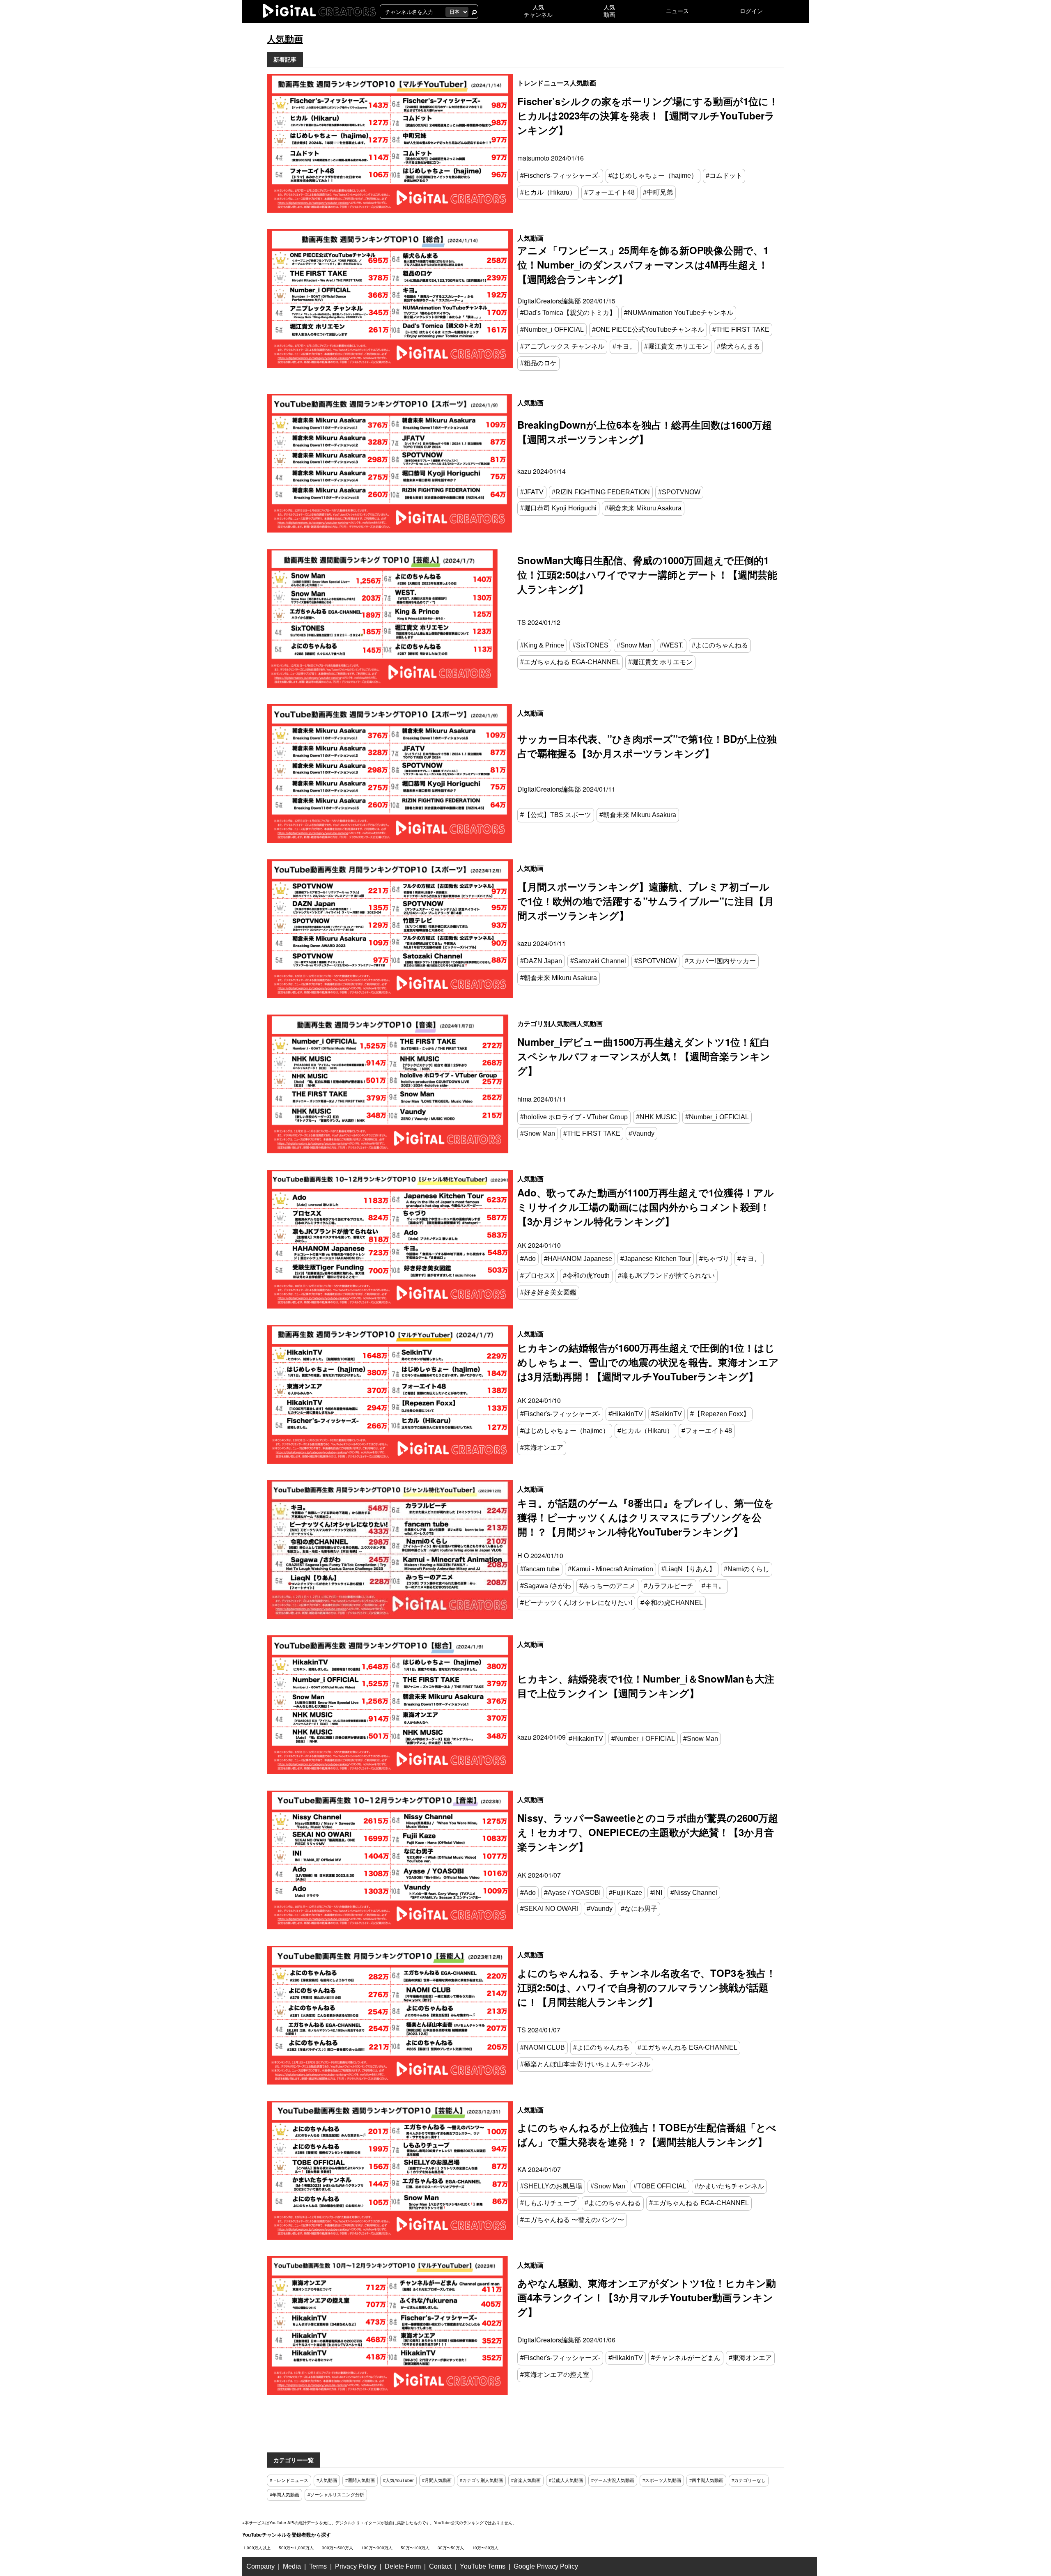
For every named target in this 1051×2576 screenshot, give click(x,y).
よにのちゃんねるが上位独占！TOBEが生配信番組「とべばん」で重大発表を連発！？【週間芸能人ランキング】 (647, 2134)
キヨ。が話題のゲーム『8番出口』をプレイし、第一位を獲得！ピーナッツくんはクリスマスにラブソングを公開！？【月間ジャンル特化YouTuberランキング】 (646, 1517)
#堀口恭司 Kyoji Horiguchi (558, 508)
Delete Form (403, 2566)
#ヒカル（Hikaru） (548, 192)
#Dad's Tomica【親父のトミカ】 (568, 313)
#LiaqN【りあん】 (688, 1569)
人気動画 (583, 83)
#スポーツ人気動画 (662, 2480)
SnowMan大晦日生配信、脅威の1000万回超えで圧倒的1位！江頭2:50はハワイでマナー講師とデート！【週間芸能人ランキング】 (647, 574)
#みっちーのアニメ (607, 1586)
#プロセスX (537, 1275)
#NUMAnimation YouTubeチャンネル (679, 313)
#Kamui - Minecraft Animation (610, 1569)
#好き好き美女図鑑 (548, 1292)
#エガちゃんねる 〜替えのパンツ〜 (572, 2220)
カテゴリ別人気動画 (547, 1023)
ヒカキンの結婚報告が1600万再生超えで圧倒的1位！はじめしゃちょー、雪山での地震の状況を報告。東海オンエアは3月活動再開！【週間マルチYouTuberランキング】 (648, 1362)
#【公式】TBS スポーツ (556, 815)
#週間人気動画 (360, 2480)
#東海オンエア (542, 1448)
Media (292, 2566)
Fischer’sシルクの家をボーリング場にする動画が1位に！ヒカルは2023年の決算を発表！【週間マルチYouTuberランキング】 (648, 115)
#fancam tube (540, 1569)
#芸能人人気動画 (566, 2480)
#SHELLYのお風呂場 (551, 2186)
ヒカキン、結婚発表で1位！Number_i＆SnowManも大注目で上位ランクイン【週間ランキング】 (646, 1686)
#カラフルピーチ (669, 1586)
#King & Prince (542, 645)
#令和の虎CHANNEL (672, 1603)
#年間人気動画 (285, 2495)
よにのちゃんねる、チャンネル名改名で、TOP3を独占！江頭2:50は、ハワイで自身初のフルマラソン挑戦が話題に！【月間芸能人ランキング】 (647, 1987)
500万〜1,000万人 (296, 2548)
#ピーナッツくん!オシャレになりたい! (576, 1603)
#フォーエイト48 (609, 192)
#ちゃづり (714, 1259)
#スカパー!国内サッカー (720, 961)
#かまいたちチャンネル (729, 2186)
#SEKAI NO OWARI (549, 1909)
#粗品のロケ (538, 363)
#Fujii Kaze (625, 1893)
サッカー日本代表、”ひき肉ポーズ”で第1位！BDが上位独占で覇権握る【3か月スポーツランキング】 (647, 746)
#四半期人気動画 (706, 2480)
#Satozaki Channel (598, 961)
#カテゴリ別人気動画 (481, 2480)
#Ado (528, 1259)
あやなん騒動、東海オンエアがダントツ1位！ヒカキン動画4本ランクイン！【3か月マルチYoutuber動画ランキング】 (647, 2297)
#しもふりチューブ (548, 2203)
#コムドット (724, 176)
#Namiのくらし (747, 1569)
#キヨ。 (624, 346)
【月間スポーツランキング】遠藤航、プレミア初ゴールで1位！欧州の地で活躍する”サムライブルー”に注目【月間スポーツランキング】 (646, 901)
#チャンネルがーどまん (686, 2358)
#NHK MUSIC (656, 1117)
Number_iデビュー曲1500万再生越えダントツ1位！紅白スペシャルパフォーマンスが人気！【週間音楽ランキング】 (644, 1056)
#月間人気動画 (437, 2480)
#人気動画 (327, 2480)
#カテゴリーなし (749, 2480)
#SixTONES (590, 645)
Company (260, 2566)
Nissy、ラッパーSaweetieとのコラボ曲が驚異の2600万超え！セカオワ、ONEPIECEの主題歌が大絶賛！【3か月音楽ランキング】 (648, 1832)
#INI (656, 1893)
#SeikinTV (667, 1414)
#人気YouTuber (398, 2480)
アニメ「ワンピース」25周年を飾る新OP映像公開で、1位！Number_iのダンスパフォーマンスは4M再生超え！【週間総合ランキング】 (643, 264)
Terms (318, 2566)
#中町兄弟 (658, 192)
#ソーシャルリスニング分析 (336, 2495)
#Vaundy (641, 1133)
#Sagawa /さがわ (546, 1586)
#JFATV (532, 492)
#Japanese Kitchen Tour (656, 1259)
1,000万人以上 (257, 2548)
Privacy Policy (356, 2566)
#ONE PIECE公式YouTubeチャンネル (648, 329)
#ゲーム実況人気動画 (613, 2480)
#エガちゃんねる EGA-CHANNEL (570, 662)
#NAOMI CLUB (543, 2047)
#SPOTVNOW (679, 492)
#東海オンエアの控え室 (555, 2375)
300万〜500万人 (337, 2548)
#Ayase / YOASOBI (572, 1893)
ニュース (677, 11)
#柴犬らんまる (738, 346)
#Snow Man (634, 645)
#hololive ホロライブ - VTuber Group (574, 1117)
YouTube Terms (483, 2566)
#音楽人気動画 (526, 2480)
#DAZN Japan (541, 961)
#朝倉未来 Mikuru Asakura (643, 508)
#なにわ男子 (639, 1909)
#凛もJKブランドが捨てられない (666, 1275)
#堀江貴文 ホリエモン (676, 346)
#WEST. (672, 645)
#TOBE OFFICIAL (660, 2186)
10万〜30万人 (485, 2548)
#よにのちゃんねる (720, 645)
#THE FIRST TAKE (741, 329)
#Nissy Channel (694, 1893)
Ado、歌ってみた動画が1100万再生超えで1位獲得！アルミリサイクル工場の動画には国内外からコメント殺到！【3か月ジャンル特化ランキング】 (646, 1207)
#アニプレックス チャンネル (562, 346)
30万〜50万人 (451, 2548)
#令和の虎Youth (586, 1275)
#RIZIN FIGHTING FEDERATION (601, 492)
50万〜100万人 (415, 2548)
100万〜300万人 (377, 2548)
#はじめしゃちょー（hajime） (653, 176)
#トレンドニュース (289, 2480)
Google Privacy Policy (546, 2566)
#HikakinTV (626, 1414)
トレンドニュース (544, 83)
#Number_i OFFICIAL (552, 329)
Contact (440, 2566)
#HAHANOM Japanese (578, 1259)
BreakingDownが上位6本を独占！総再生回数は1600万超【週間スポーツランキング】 (645, 432)
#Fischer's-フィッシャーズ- (560, 176)
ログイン (751, 11)
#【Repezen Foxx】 (720, 1414)
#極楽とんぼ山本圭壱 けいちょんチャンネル (585, 2064)
